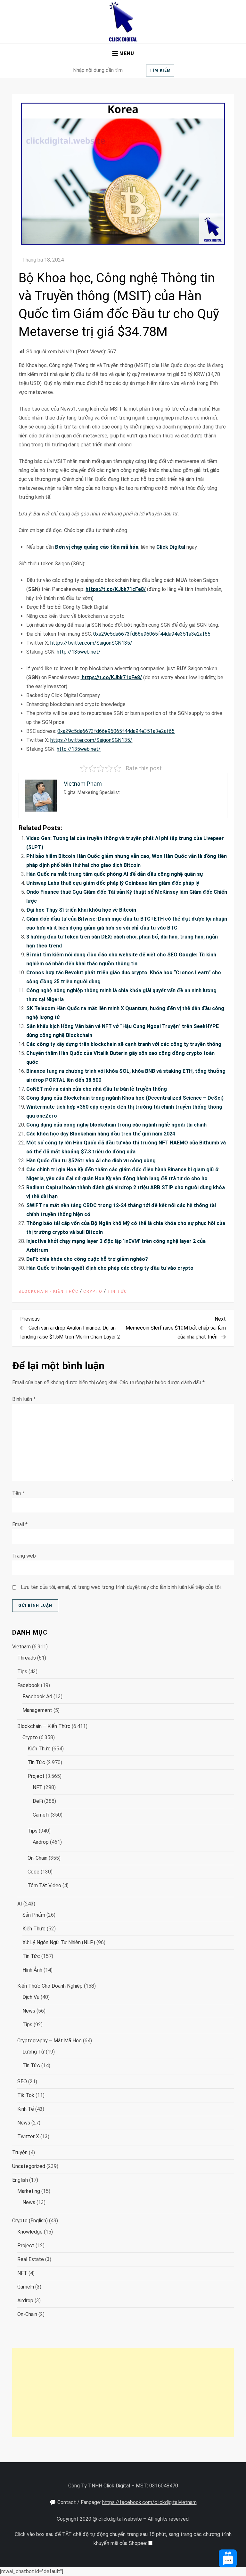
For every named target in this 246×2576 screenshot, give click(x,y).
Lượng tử (33, 2052)
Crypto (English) (30, 2221)
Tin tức (117, 1292)
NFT (38, 1787)
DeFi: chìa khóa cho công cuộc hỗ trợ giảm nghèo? (87, 1259)
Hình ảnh (32, 1970)
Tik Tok (26, 2095)
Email (20, 1524)
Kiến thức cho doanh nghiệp (50, 1986)
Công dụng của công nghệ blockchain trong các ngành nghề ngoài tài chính (116, 1125)
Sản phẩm (34, 1915)
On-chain (37, 1858)
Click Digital (171, 547)
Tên (18, 1493)
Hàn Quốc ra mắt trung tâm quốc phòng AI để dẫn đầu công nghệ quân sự (115, 874)
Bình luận (24, 1399)
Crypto (93, 1292)
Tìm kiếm (160, 70)
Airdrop (41, 1842)
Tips (22, 1672)
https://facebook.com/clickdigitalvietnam (149, 2502)
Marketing (29, 2191)
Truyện (20, 2152)
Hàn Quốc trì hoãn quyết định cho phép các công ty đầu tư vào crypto (110, 1268)
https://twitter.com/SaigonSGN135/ (91, 643)
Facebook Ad (37, 1696)
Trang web (24, 1556)
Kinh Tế (26, 2109)
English (20, 2180)
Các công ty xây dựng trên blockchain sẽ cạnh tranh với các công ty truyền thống (124, 1044)
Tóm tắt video (44, 1885)
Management (37, 1710)
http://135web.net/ (79, 652)
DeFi (38, 1801)
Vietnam (21, 1647)
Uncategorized (29, 2166)
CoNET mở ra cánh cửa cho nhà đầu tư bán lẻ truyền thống (97, 1089)
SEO (22, 2081)
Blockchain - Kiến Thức (49, 1292)
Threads (27, 1658)
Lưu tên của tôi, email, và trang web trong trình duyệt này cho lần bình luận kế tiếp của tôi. (121, 1587)
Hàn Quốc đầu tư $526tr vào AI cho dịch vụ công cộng (91, 1161)
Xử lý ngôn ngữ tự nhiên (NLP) (59, 1942)
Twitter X (28, 2136)
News (29, 2011)
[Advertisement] (123, 2392)
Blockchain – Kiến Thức (44, 1726)
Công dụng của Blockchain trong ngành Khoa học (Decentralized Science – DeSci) (125, 1098)
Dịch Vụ (31, 1997)
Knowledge (30, 2232)
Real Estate (31, 2259)
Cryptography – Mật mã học (49, 2041)
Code (33, 1872)
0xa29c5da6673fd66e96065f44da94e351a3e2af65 (152, 634)
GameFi (41, 1815)
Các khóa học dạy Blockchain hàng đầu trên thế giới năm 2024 (101, 1134)
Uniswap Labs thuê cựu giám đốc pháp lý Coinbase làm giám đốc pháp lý (113, 883)
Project (36, 1776)
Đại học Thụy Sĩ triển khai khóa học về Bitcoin (81, 910)
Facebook (29, 1685)
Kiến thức (39, 1749)
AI (20, 1904)
